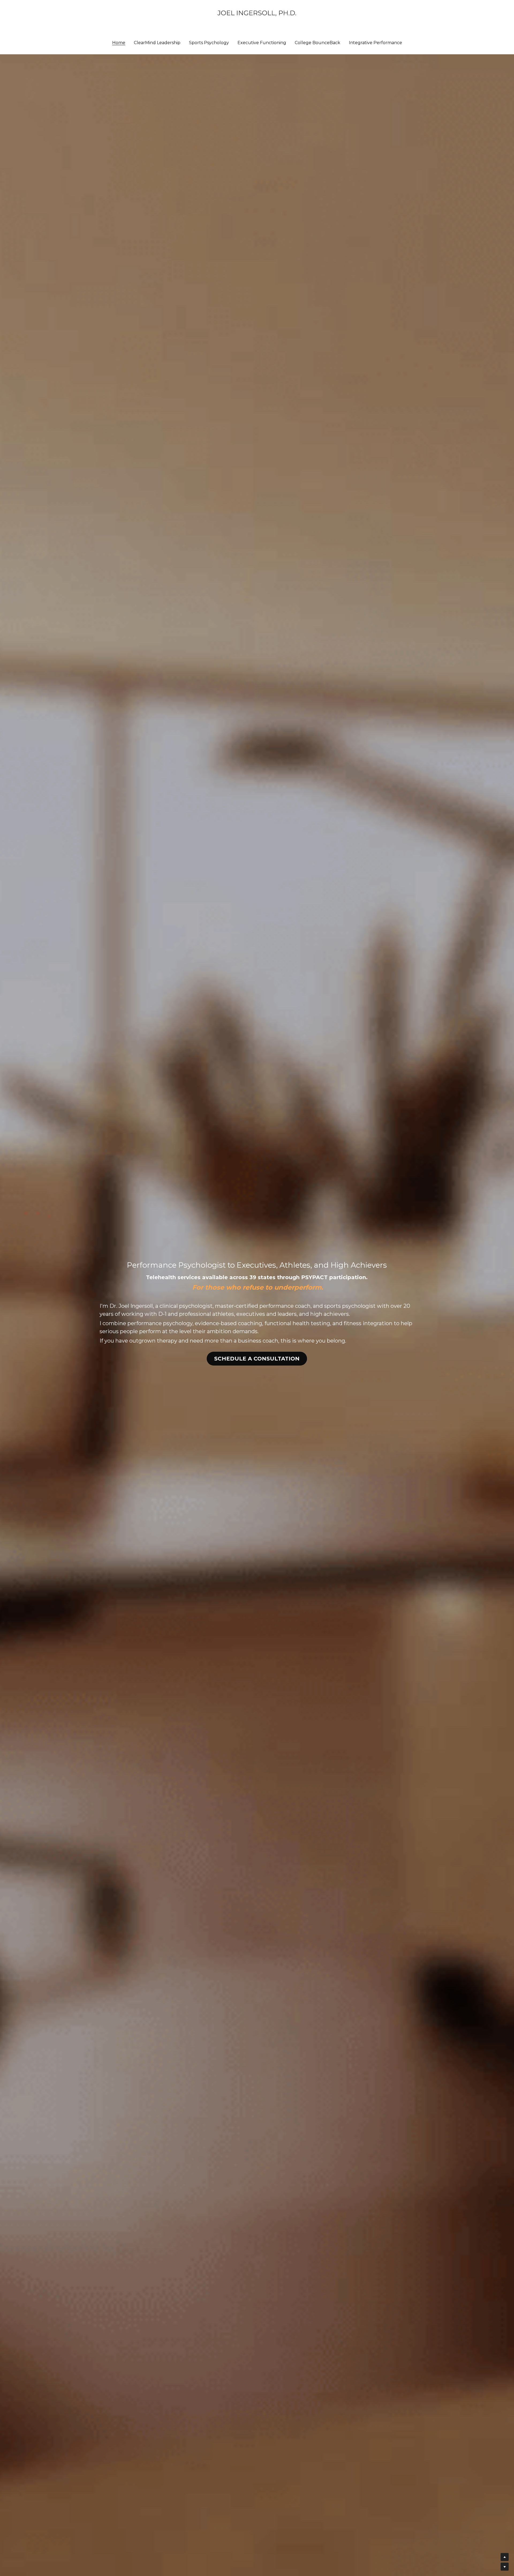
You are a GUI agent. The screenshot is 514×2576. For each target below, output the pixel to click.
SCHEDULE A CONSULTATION (257, 1359)
